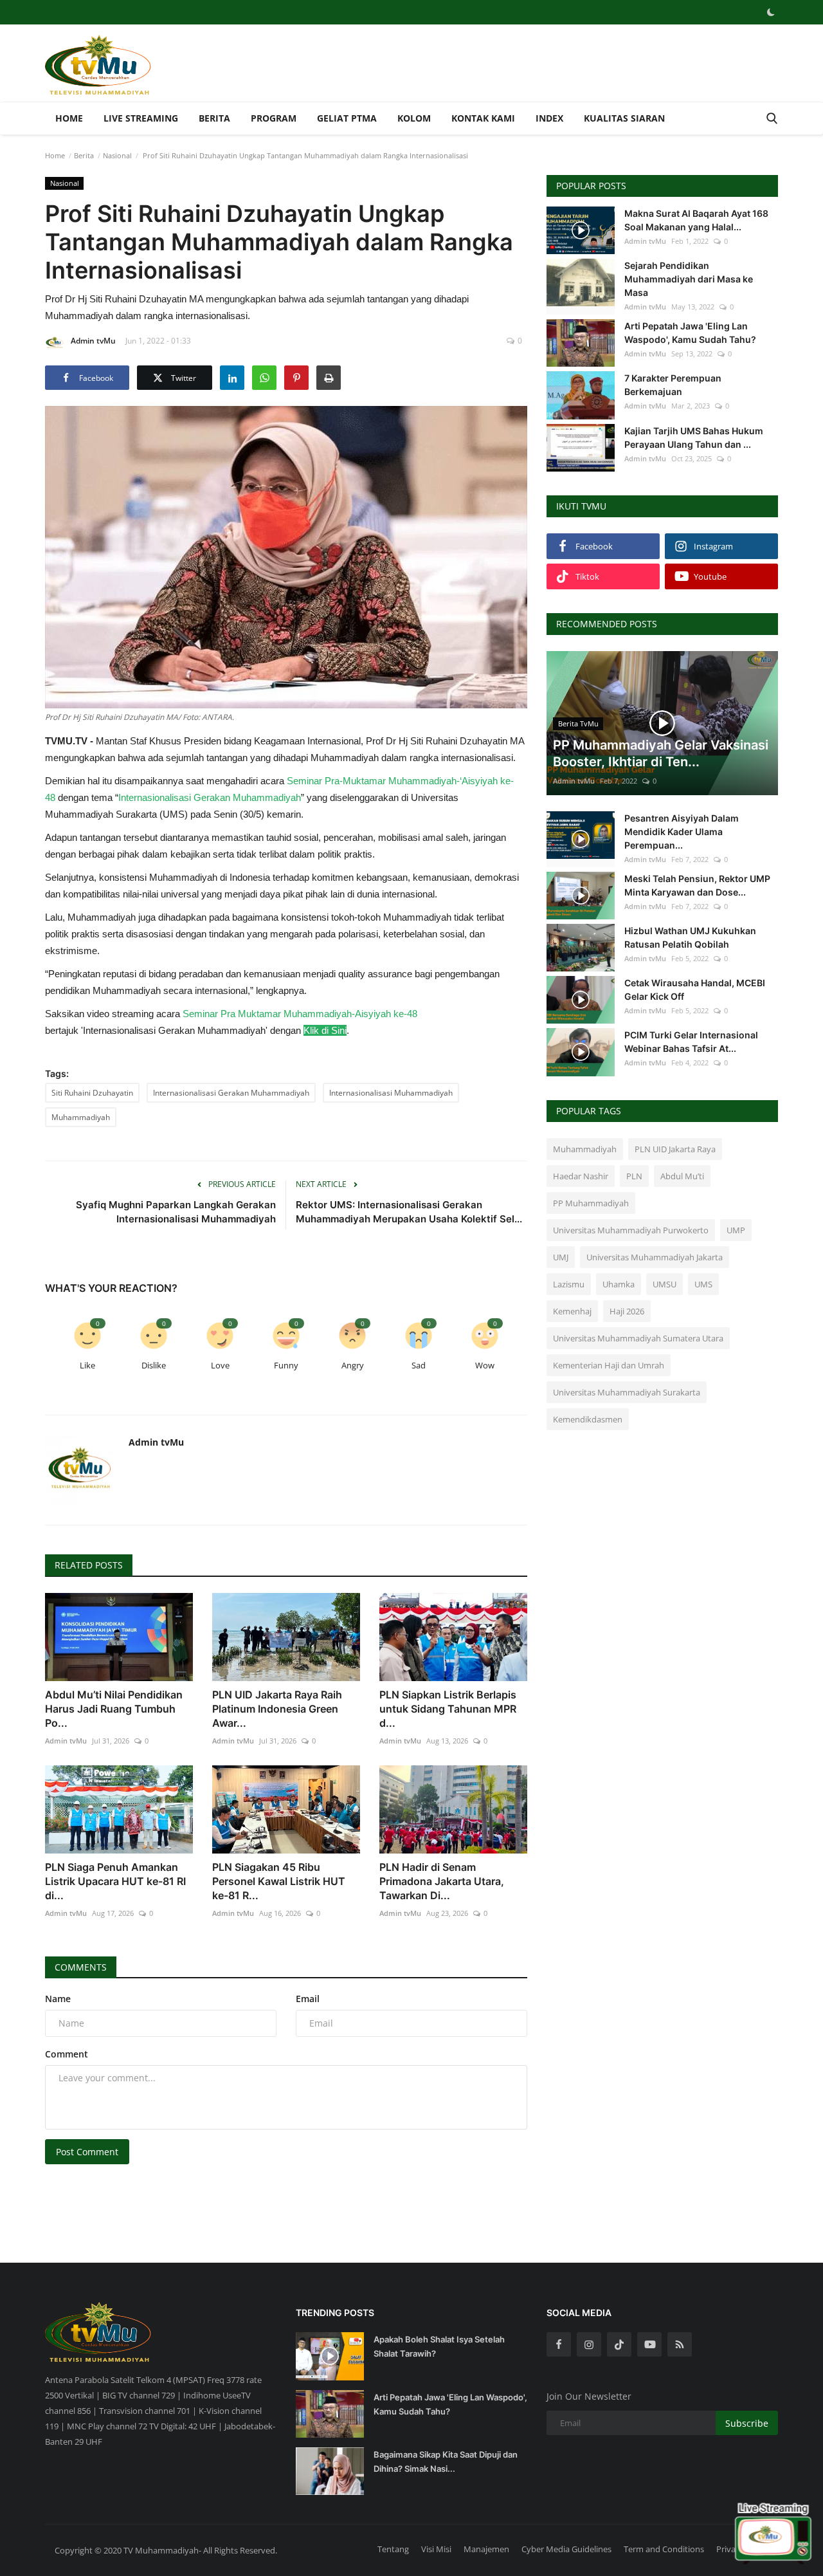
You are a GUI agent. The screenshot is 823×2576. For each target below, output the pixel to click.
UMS (703, 1284)
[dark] (771, 12)
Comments (81, 1967)
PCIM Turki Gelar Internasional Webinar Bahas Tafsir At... (691, 1042)
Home (69, 118)
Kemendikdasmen (588, 1419)
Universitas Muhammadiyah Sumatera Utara (638, 1338)
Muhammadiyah (81, 1117)
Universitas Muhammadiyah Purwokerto (631, 1230)
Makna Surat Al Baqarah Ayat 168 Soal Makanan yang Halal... (696, 220)
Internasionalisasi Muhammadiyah (391, 1093)
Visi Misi (436, 2549)
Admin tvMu (93, 341)
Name (58, 1999)
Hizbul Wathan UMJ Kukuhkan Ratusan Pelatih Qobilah (690, 937)
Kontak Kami (483, 118)
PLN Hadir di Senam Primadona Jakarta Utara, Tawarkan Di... (442, 1881)
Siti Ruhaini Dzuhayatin (92, 1093)
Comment (67, 2054)
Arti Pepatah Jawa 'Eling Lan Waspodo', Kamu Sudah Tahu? (690, 333)
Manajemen (486, 2549)
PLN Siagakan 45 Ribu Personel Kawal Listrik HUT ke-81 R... (279, 1881)
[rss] (680, 2344)
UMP (736, 1230)
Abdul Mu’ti (682, 1176)
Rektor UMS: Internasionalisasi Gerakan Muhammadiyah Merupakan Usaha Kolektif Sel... (409, 1212)
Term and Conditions (664, 2549)
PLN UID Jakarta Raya (675, 1149)
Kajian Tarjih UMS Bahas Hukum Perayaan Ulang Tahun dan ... (694, 437)
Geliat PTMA (347, 118)
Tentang (393, 2549)
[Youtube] (649, 2344)
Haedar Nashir (581, 1176)
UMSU (665, 1284)
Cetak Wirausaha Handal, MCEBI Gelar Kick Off (695, 989)
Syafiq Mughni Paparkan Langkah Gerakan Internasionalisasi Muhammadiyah (176, 1212)
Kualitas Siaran (624, 118)
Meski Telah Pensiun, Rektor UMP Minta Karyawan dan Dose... (697, 885)
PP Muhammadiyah (591, 1203)
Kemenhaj (572, 1311)
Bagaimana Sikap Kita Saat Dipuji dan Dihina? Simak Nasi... (446, 2461)
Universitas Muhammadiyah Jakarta (655, 1257)
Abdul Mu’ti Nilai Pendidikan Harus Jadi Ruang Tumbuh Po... (114, 1709)
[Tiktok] (619, 2344)
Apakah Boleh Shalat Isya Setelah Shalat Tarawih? (439, 2346)
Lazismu (569, 1284)
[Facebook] (559, 2344)
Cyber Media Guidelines (566, 2549)
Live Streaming (141, 118)
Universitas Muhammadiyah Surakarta (627, 1392)
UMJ (561, 1257)
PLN (634, 1176)
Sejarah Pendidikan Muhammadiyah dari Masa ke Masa (689, 279)
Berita (214, 118)
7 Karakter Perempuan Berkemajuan (673, 385)
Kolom (414, 118)
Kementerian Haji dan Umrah (609, 1365)
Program (274, 118)
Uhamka (619, 1284)
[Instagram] (589, 2344)
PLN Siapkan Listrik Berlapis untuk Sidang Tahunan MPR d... (448, 1709)
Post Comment (87, 2152)
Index (549, 118)
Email (308, 1999)
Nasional (117, 155)
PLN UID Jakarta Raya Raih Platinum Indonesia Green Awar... (277, 1709)
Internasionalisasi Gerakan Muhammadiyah (231, 1093)
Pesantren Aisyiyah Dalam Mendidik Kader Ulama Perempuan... (682, 832)
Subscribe (747, 2423)
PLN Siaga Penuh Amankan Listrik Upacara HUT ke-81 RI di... (115, 1881)
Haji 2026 (627, 1311)
